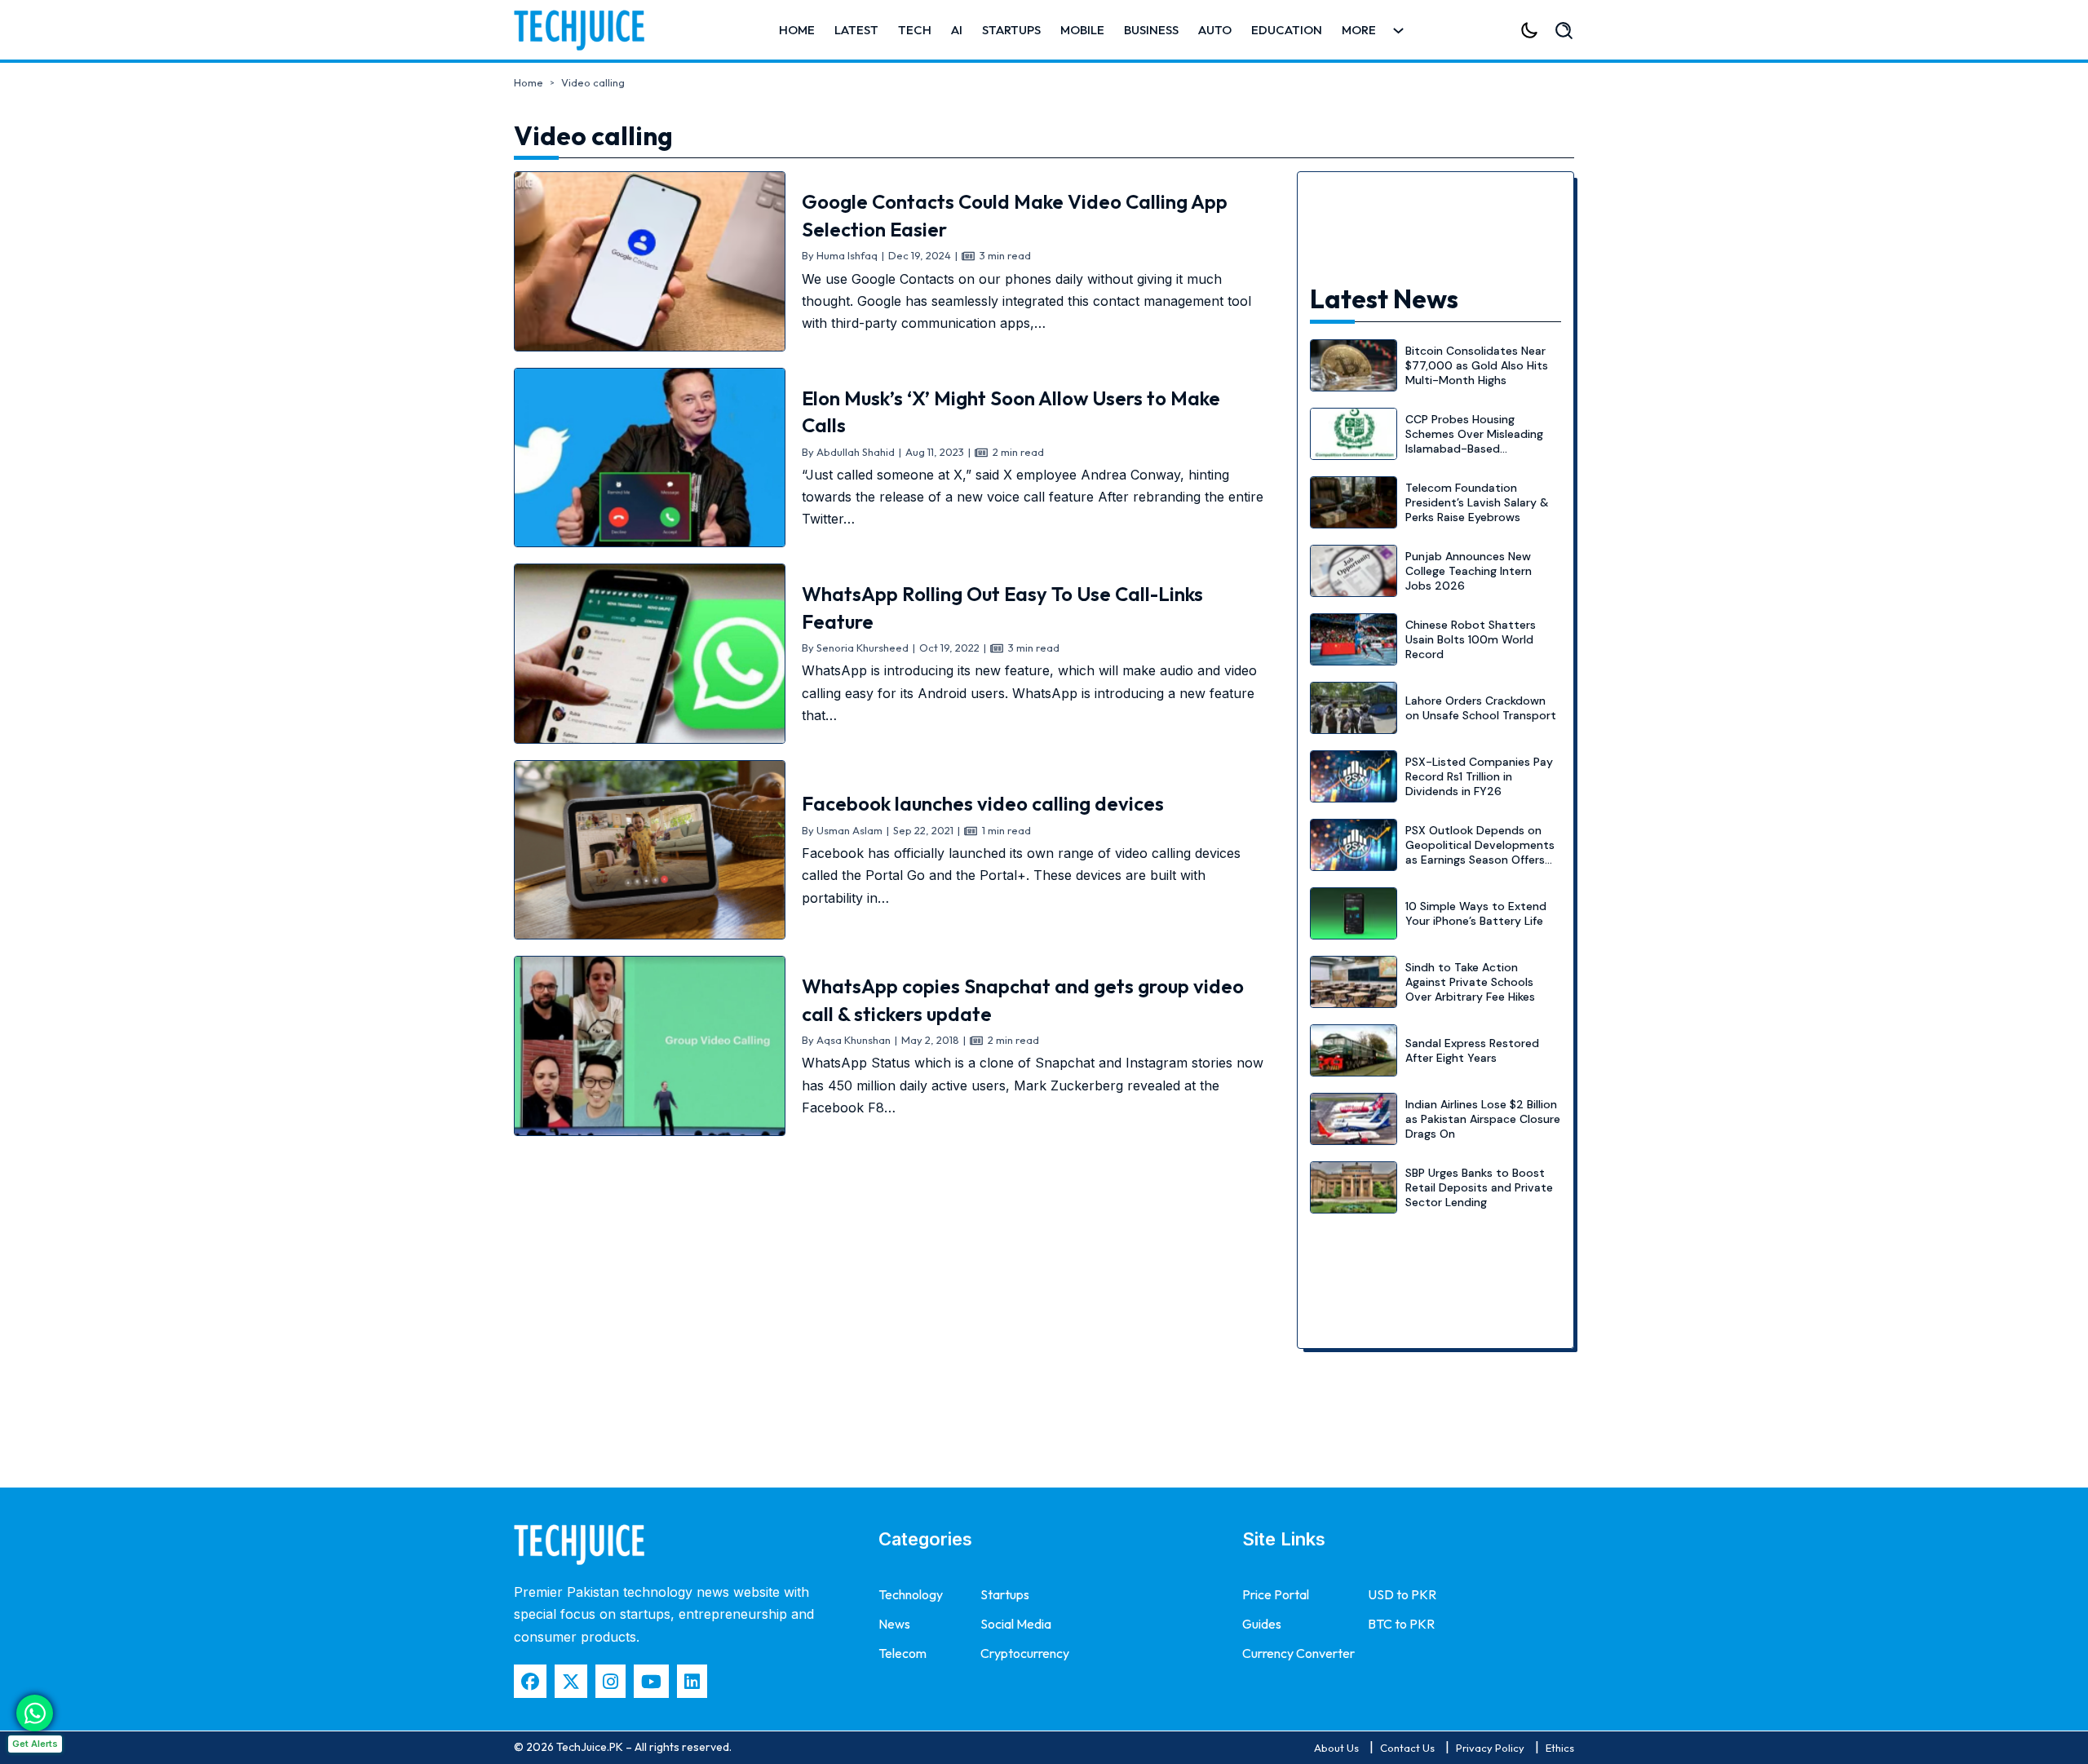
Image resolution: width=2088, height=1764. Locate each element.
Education (1287, 30)
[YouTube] (651, 1681)
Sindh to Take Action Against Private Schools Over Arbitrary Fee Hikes (1470, 982)
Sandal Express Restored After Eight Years (1472, 1050)
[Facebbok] (530, 1681)
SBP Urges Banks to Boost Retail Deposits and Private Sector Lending (1479, 1187)
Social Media (1016, 1624)
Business (1151, 30)
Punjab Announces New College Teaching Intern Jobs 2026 (1469, 571)
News (894, 1624)
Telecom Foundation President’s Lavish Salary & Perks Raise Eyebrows (1477, 502)
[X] (571, 1681)
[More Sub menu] (1398, 31)
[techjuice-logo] (587, 30)
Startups (1011, 30)
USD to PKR (1402, 1594)
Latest (856, 30)
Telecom (902, 1653)
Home (797, 30)
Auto (1215, 30)
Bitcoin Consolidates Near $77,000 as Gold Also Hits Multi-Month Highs (1477, 365)
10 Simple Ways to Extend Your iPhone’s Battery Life (1476, 913)
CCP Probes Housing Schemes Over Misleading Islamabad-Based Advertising (1474, 442)
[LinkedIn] (692, 1681)
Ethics (1560, 1748)
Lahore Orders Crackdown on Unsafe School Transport (1481, 708)
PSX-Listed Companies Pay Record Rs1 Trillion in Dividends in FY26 (1479, 776)
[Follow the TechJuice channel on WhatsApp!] (35, 1713)
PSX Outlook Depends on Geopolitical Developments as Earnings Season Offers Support (1480, 853)
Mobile (1082, 30)
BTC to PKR (1401, 1624)
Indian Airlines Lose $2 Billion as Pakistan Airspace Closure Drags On (1483, 1119)
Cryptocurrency (1025, 1653)
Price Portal (1276, 1594)
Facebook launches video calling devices (983, 803)
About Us (1336, 1748)
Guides (1262, 1624)
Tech (915, 30)
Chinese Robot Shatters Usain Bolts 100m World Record (1471, 639)
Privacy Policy (1490, 1748)
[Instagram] (610, 1681)
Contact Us (1407, 1748)
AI (957, 30)
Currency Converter (1298, 1653)
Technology (911, 1594)
